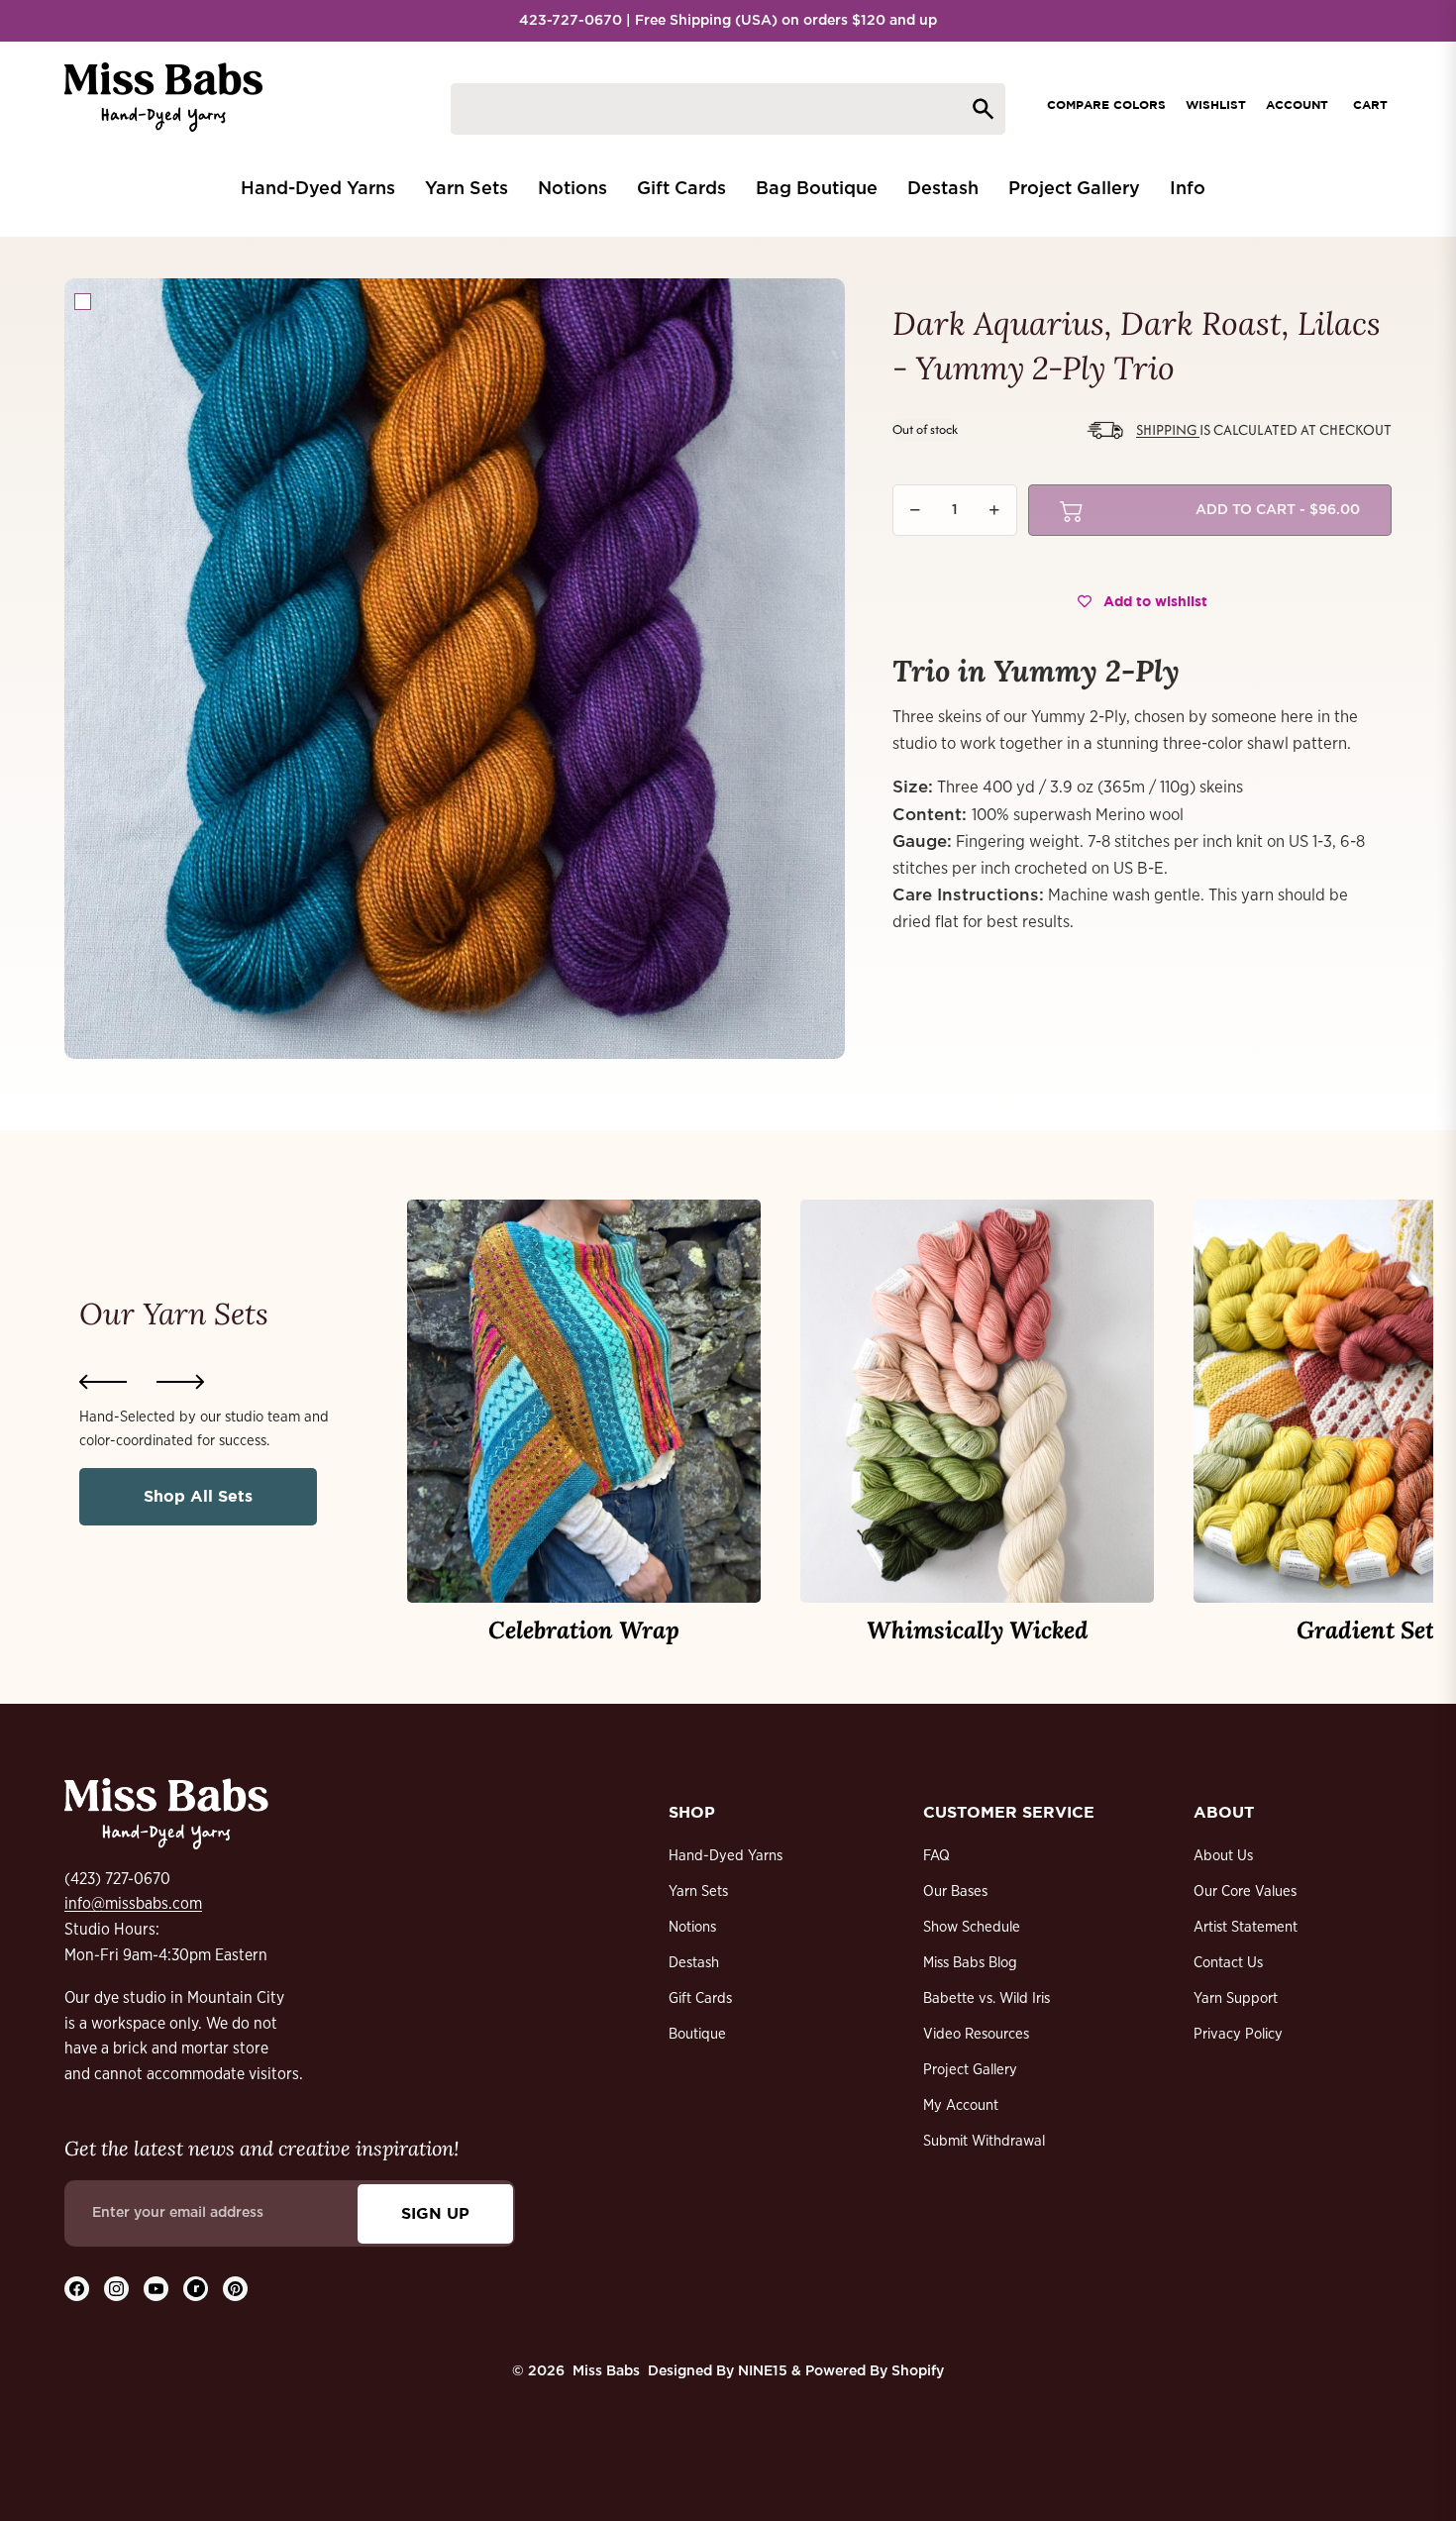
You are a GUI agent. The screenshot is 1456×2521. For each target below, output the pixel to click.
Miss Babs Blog (970, 1963)
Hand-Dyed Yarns (726, 1856)
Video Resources (976, 2034)
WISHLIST (1216, 105)
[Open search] (728, 109)
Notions (692, 1927)
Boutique (697, 2034)
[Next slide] (180, 1382)
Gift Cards (700, 1998)
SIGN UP (435, 2213)
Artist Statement (1246, 1927)
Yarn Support (1236, 1998)
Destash (694, 1963)
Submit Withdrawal (984, 2141)
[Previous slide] (103, 1382)
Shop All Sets (198, 1496)
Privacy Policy (1238, 2034)
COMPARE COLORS (1106, 105)
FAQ (936, 1856)
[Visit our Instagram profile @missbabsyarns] (116, 2289)
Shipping (1168, 429)
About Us (1223, 1856)
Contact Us (1228, 1963)
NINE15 (763, 2371)
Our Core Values (1245, 1891)
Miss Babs (606, 2371)
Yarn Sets (698, 1891)
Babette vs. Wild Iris (987, 1998)
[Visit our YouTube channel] (156, 2289)
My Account (961, 2105)
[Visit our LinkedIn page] (196, 2289)
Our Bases (955, 1891)
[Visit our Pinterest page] (235, 2289)
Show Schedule (972, 1927)
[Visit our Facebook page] (77, 2289)
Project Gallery (970, 2070)
